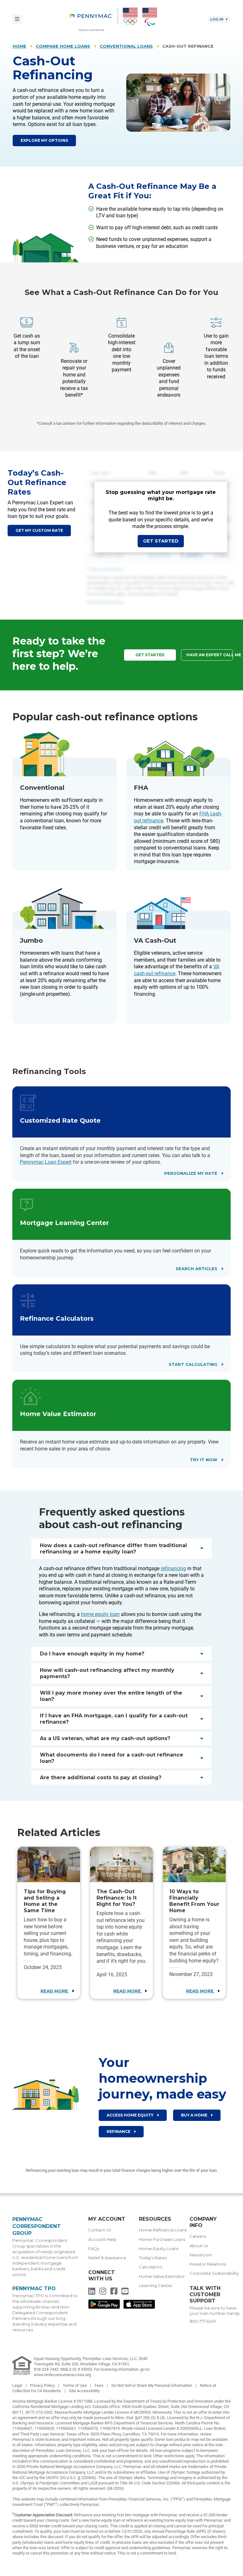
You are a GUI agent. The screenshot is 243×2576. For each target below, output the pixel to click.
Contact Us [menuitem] (100, 2230)
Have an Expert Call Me (210, 655)
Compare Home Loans (63, 46)
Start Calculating (194, 1364)
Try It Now (204, 1460)
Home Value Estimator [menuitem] (162, 2276)
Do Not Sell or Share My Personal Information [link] (152, 2385)
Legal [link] (18, 2385)
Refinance (119, 2132)
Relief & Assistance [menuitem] (107, 2258)
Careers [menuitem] (198, 2236)
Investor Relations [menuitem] (208, 2264)
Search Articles (197, 1269)
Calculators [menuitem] (150, 2267)
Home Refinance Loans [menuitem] (163, 2230)
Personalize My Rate (191, 1173)
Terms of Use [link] (75, 2385)
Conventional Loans (126, 46)
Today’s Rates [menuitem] (153, 2258)
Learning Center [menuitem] (156, 2286)
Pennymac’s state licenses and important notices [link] (56, 2439)
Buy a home (195, 2115)
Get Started (161, 541)
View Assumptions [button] (107, 569)
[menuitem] (94, 19)
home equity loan (100, 1614)
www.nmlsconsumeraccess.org (63, 2375)
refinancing (173, 1568)
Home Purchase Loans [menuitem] (162, 2240)
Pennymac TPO (34, 2288)
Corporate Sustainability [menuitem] (214, 2273)
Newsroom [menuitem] (201, 2255)
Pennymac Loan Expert (46, 1162)
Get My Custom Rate (105, 602)
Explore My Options (44, 140)
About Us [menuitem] (199, 2246)
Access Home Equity (131, 2115)
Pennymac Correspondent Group (37, 2226)
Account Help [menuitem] (102, 2240)
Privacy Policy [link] (43, 2385)
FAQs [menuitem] (94, 2249)
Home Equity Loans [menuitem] (159, 2249)
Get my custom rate (39, 530)
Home (19, 46)
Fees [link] (100, 2385)
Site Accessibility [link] (84, 2391)
